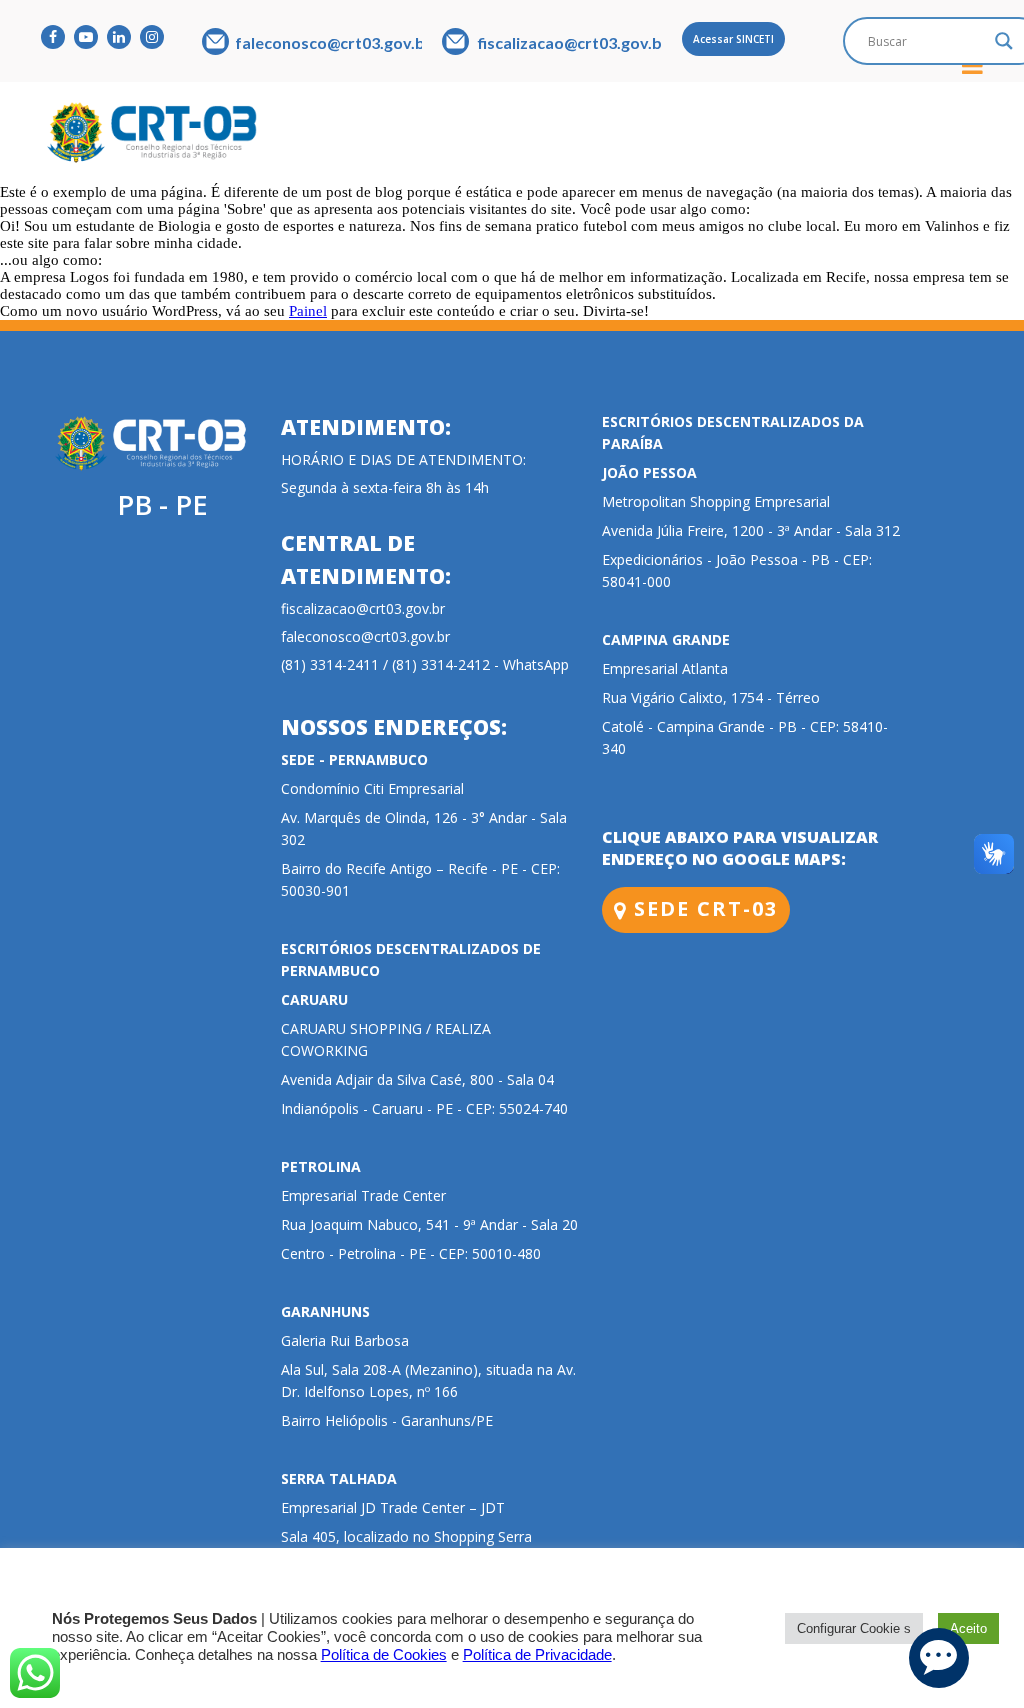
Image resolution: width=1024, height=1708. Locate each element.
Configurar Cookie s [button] (854, 1628)
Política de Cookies (384, 1655)
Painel (308, 311)
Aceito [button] (968, 1628)
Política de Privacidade (537, 1655)
